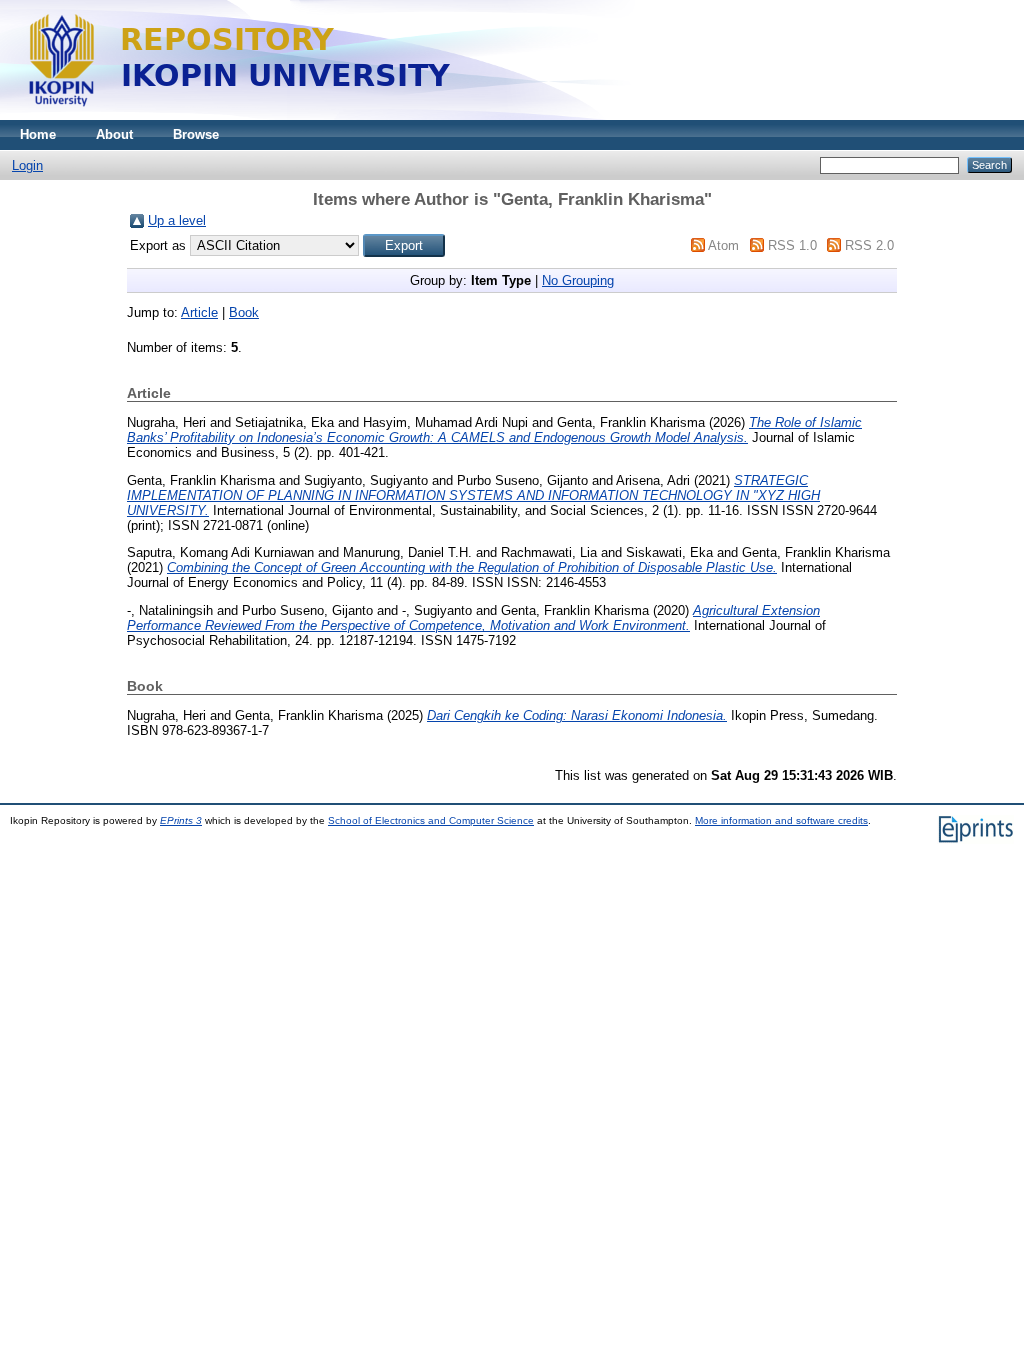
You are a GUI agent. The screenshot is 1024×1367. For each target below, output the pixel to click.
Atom (723, 245)
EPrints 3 (181, 820)
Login (27, 165)
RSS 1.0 (792, 245)
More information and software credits (781, 820)
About (114, 134)
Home (38, 134)
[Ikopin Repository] (490, 115)
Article (199, 312)
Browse (196, 134)
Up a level (177, 220)
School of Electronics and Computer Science (431, 820)
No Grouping (578, 280)
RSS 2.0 (869, 245)
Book (244, 312)
